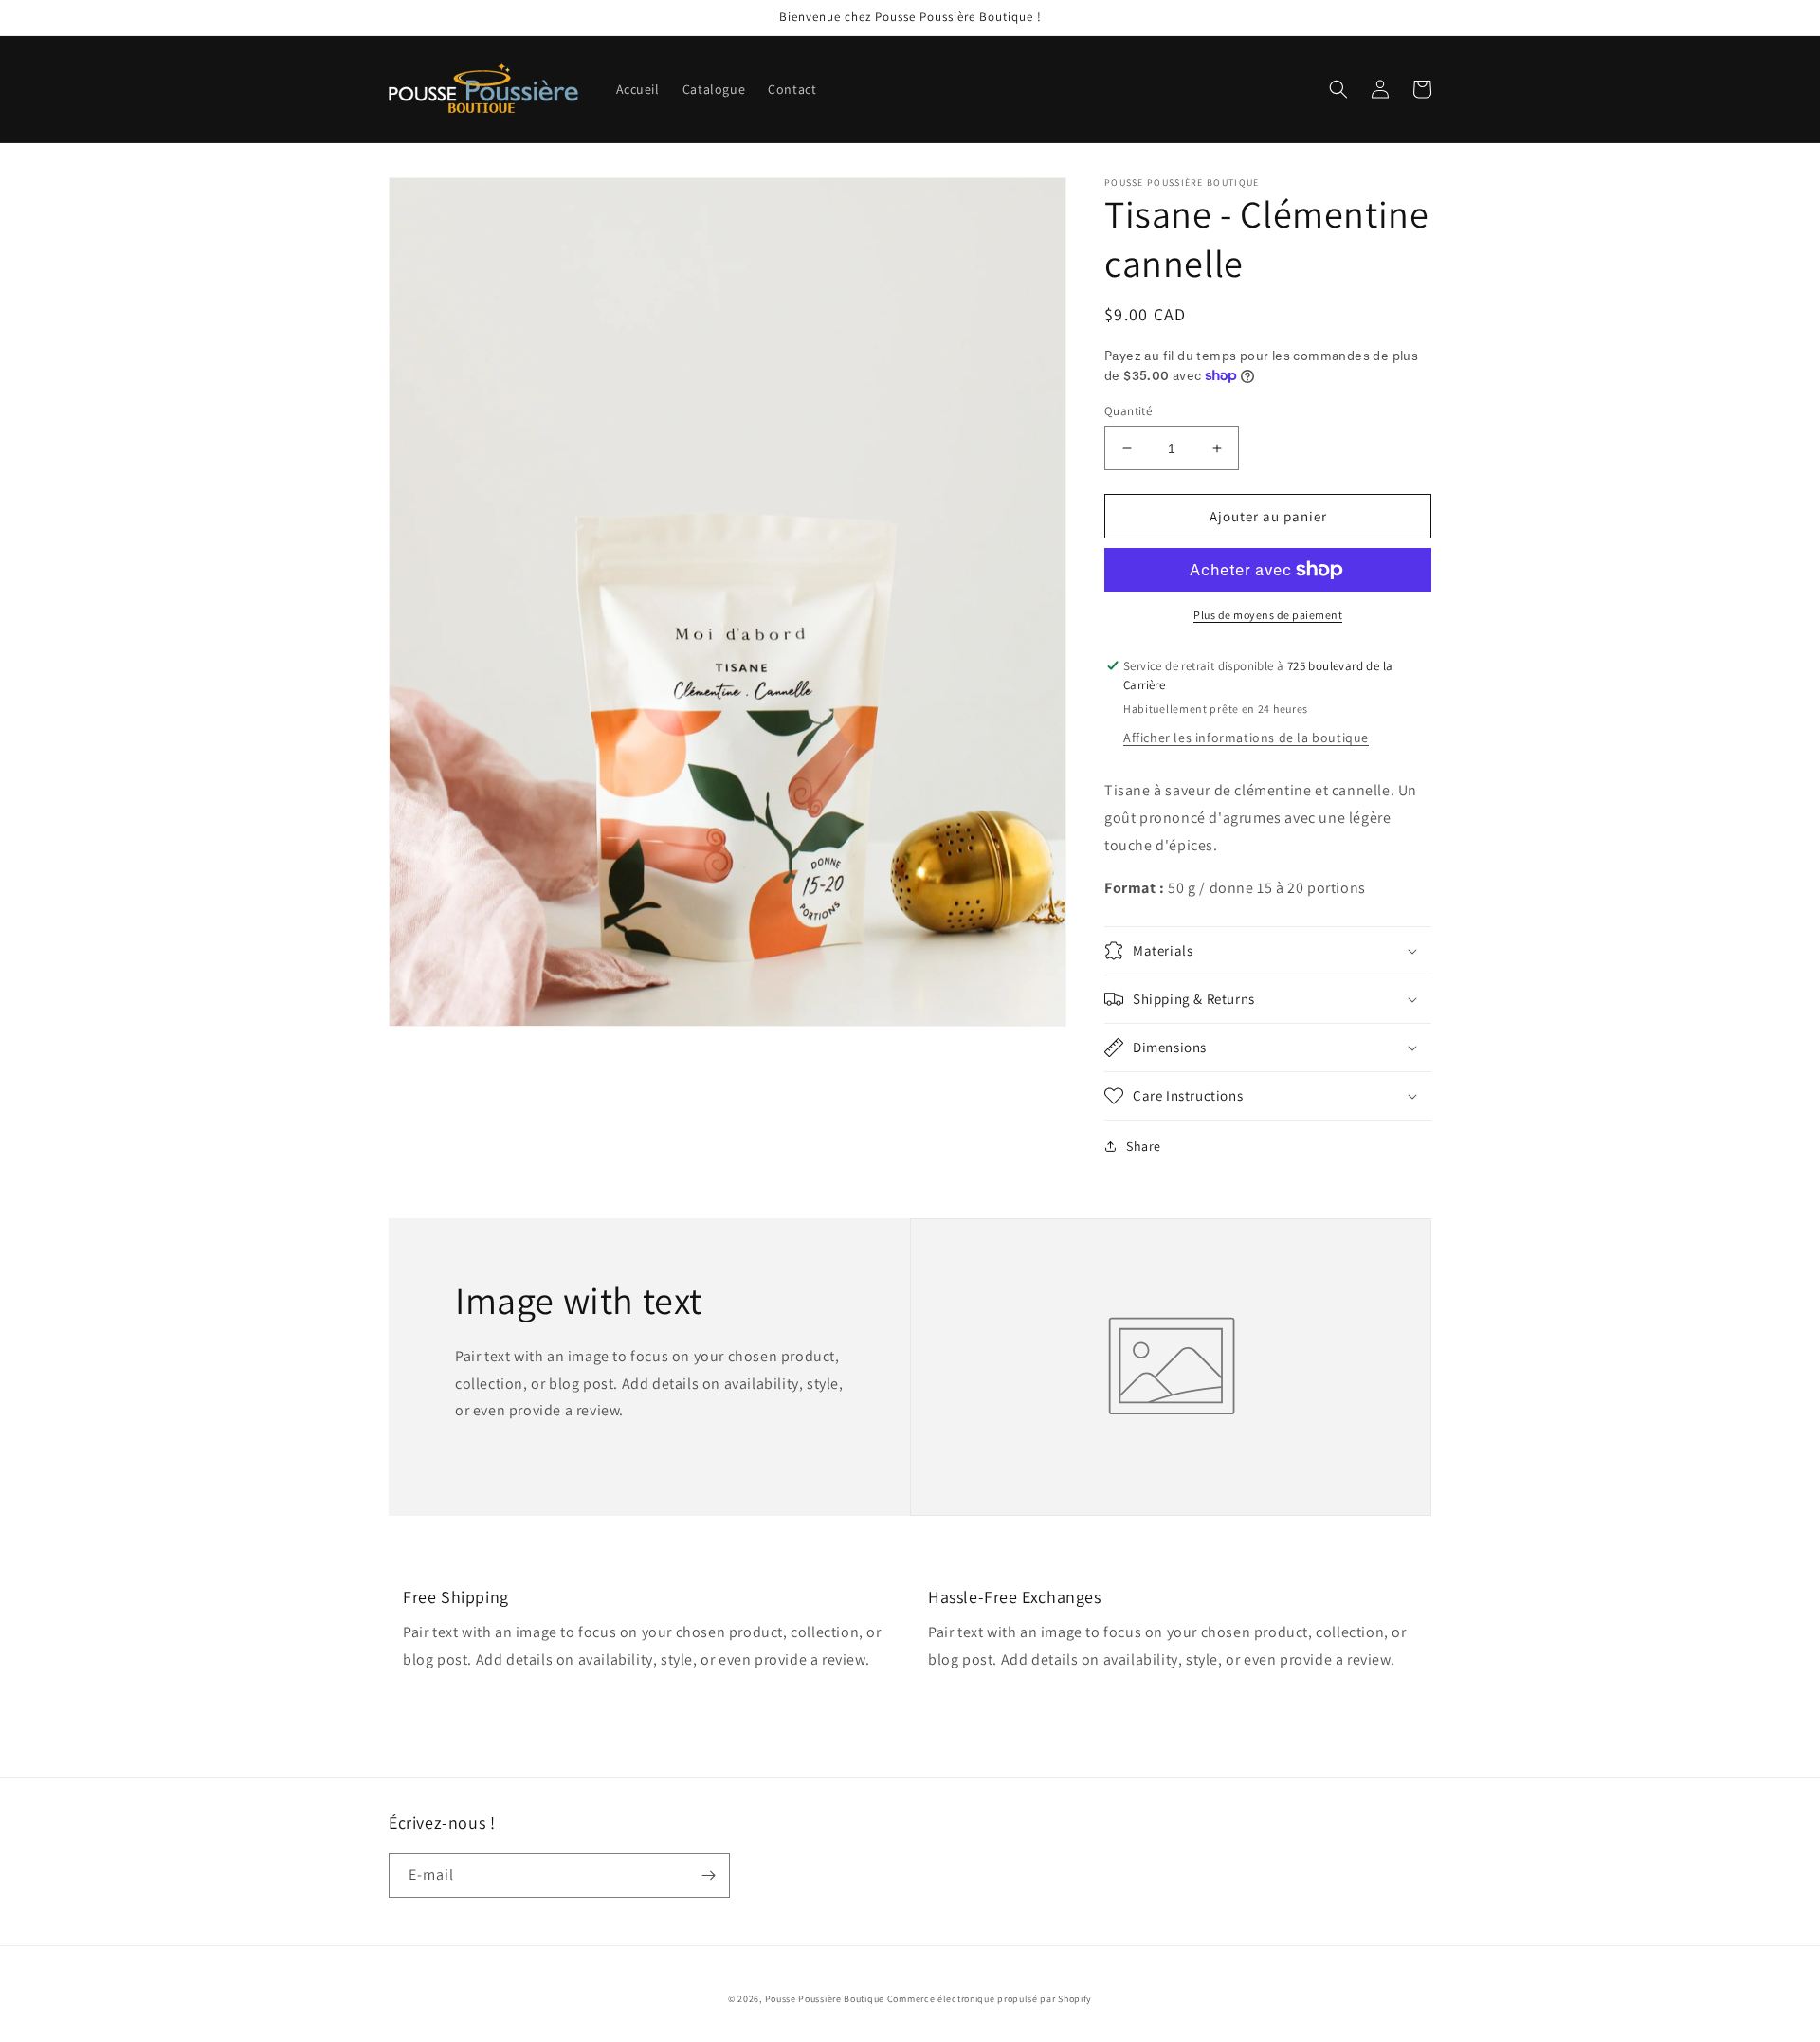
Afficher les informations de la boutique (1246, 738)
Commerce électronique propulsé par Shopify (990, 1999)
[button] (1338, 89)
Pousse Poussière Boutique (825, 1999)
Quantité (1128, 411)
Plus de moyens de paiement (1268, 615)
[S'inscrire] (708, 1876)
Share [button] (1144, 1146)
